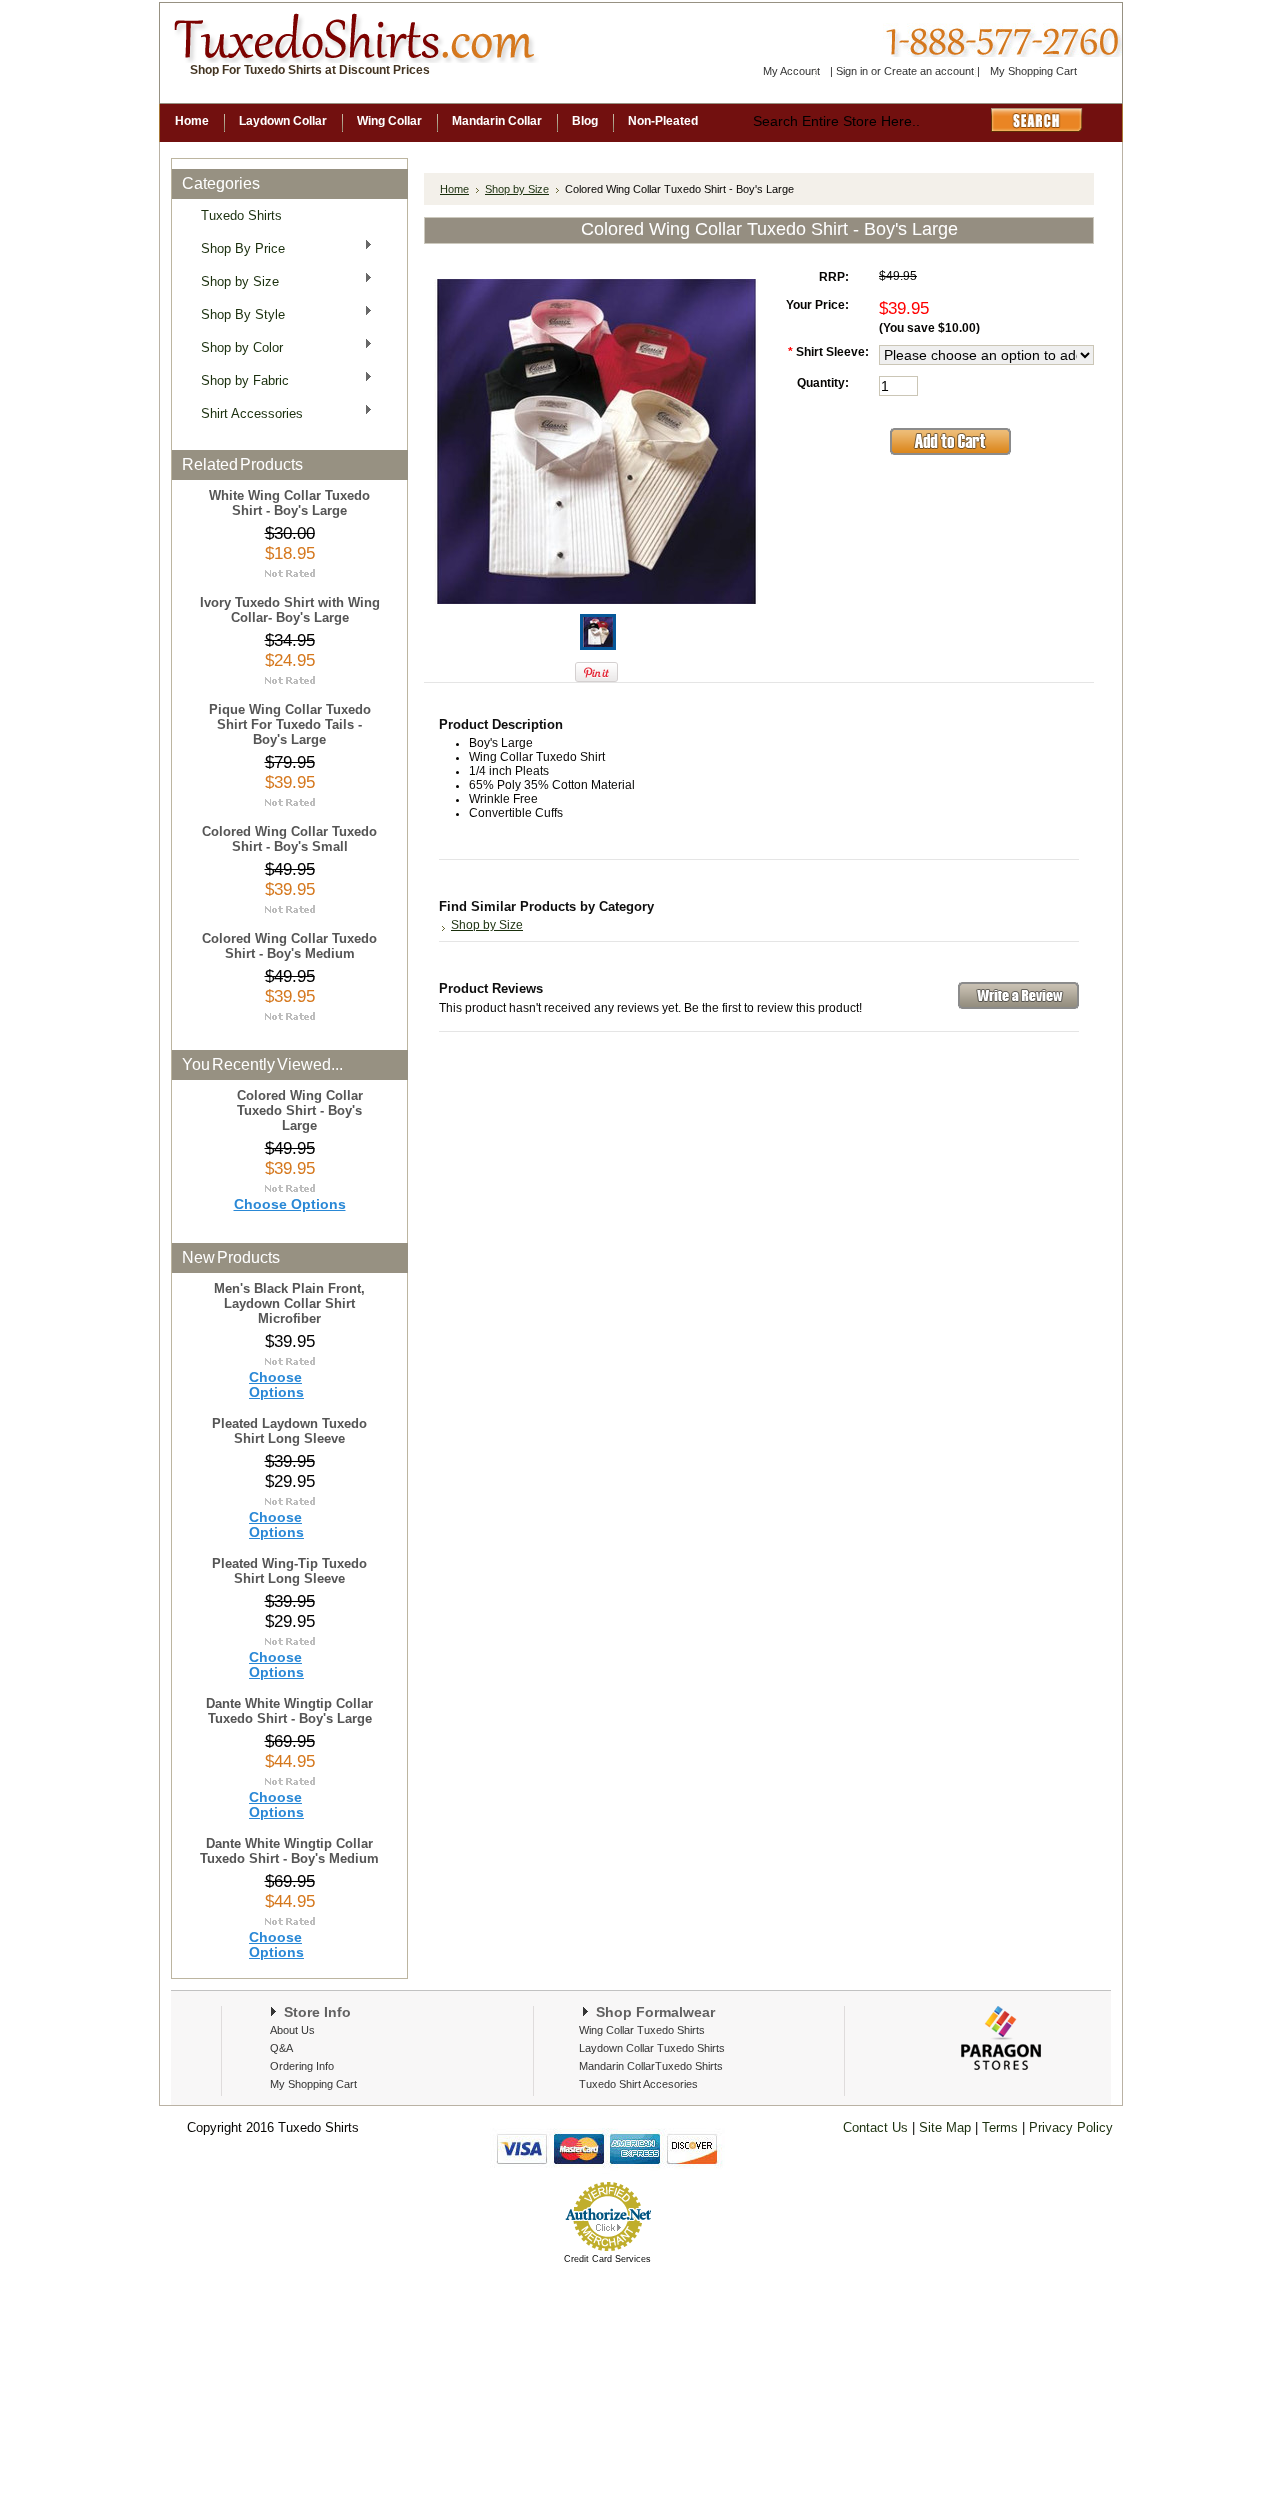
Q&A (281, 2048)
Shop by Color (236, 346)
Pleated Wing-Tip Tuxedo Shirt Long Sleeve (289, 1571)
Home (454, 189)
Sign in (852, 71)
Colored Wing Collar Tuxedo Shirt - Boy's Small (289, 839)
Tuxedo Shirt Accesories (638, 2084)
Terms (1002, 2127)
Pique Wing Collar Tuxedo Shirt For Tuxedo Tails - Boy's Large (290, 724)
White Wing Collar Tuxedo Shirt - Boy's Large (289, 503)
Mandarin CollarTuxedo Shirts (651, 2066)
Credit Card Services (607, 2259)
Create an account (929, 71)
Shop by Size (234, 280)
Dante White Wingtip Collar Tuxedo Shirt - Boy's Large (289, 1711)
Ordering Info (302, 2066)
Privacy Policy (1069, 2127)
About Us (292, 2030)
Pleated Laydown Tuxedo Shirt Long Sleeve (289, 1431)
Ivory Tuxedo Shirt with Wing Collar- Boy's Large (290, 610)
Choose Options (290, 1204)
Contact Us (875, 2127)
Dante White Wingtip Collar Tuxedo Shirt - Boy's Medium (289, 1851)
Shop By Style (237, 313)
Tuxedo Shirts (241, 215)
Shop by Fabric (239, 379)
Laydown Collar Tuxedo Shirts (652, 2048)
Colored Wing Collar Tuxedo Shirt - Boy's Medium (289, 946)
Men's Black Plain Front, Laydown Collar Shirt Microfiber (289, 1303)
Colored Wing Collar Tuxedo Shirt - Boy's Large (300, 1110)
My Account (791, 71)
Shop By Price (237, 247)
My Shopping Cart (1033, 71)
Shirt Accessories (246, 412)
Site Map (945, 2127)
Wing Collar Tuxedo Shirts (642, 2030)
